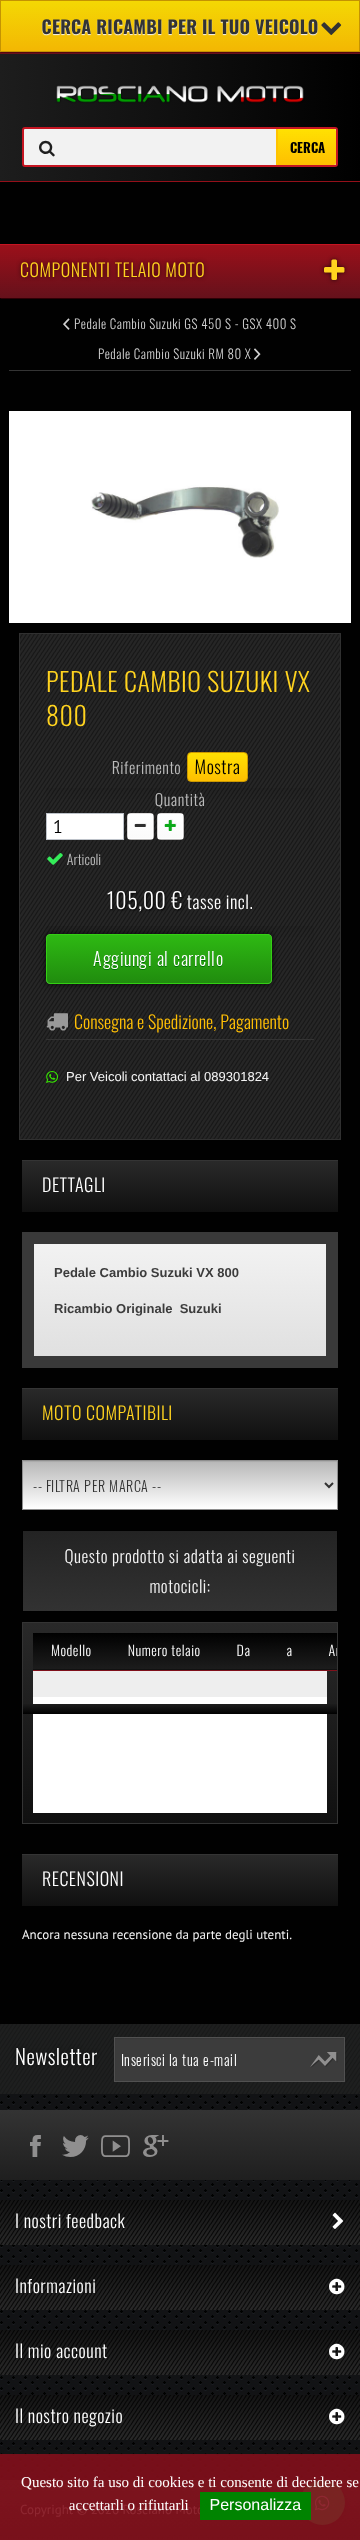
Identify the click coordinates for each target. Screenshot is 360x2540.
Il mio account (61, 2351)
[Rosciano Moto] (180, 79)
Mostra (218, 767)
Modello (71, 1650)
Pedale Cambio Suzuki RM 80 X (176, 353)
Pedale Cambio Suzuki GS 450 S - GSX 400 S (184, 323)
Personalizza (256, 2505)
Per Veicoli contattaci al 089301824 (167, 1076)
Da (244, 1650)
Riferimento (147, 767)
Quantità (180, 799)
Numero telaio (164, 1650)
